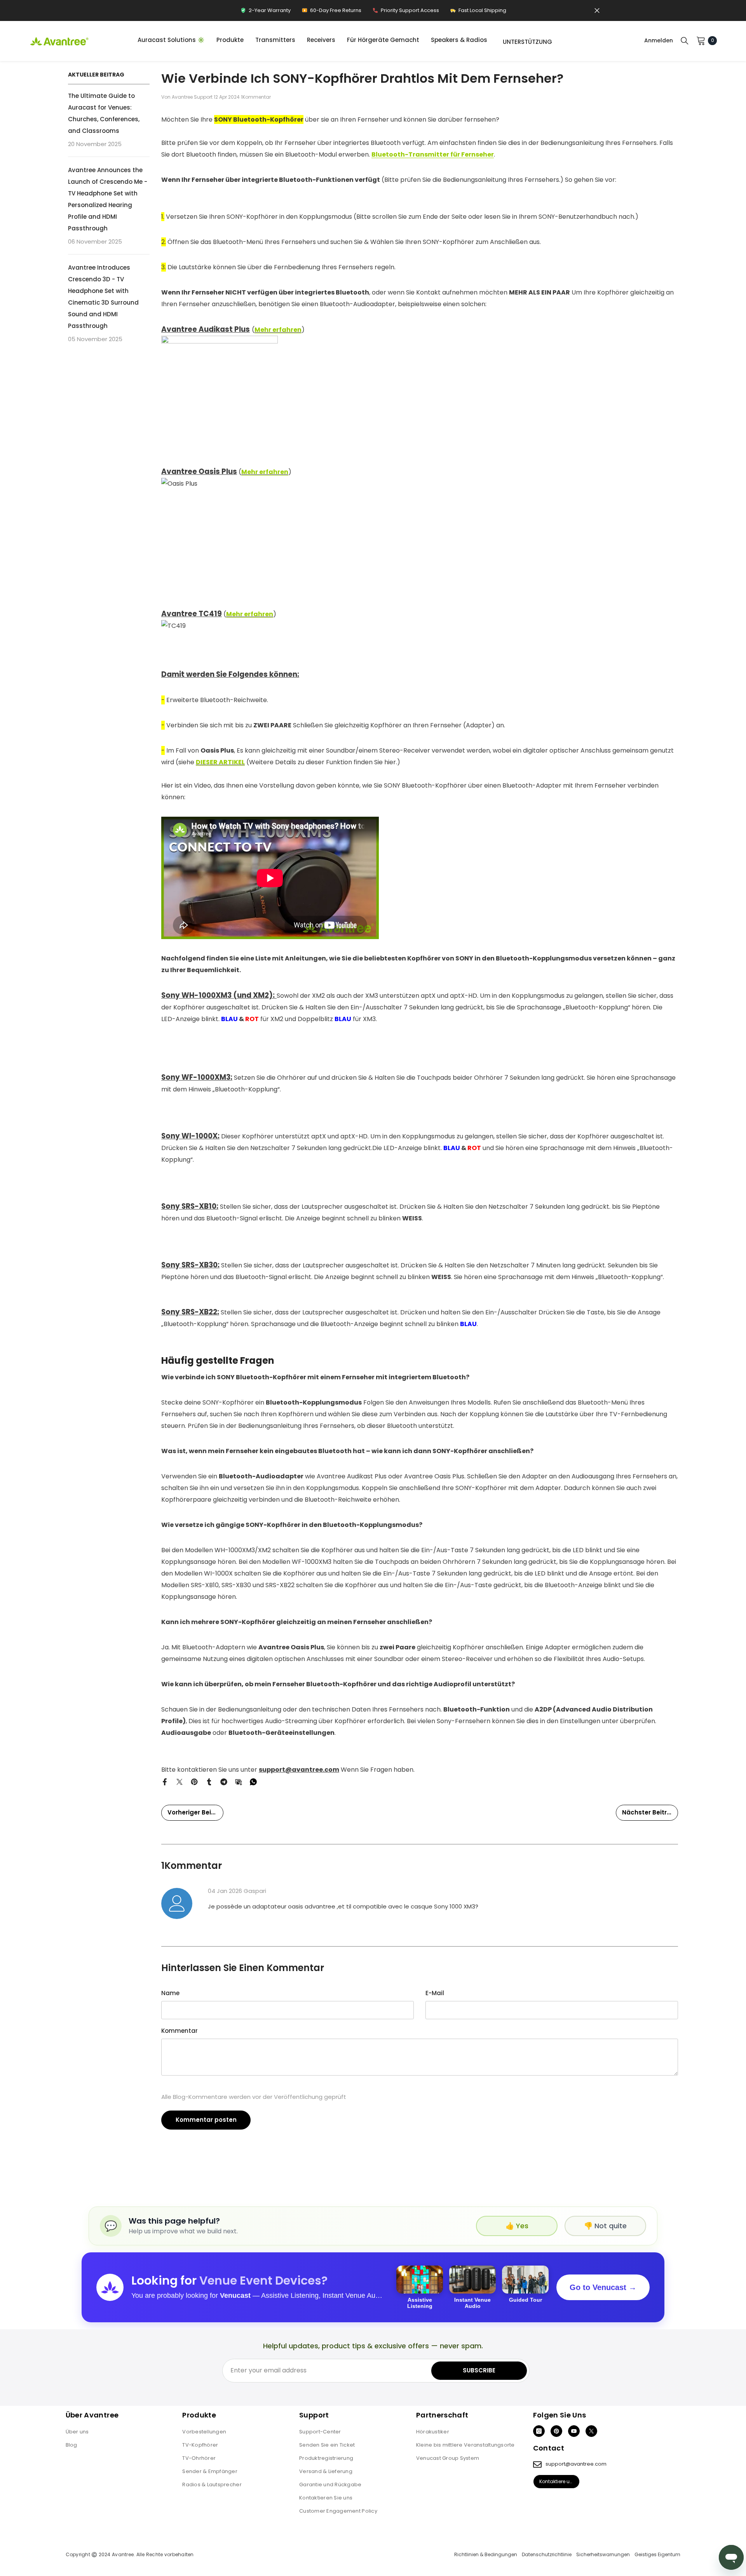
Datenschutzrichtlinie (547, 2555)
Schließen (597, 11)
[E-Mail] (239, 1781)
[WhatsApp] (253, 1781)
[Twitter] (180, 1781)
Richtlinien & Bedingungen (486, 2555)
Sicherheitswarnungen (603, 2555)
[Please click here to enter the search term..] (685, 40)
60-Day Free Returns (331, 12)
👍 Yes (517, 2226)
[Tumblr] (209, 1781)
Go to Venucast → (603, 2287)
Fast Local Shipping (478, 12)
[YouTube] (574, 2431)
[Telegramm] (224, 1781)
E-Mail (435, 1993)
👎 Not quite (605, 2226)
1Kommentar (256, 97)
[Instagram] (539, 2431)
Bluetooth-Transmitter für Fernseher (433, 154)
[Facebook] (165, 1781)
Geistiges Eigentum (657, 2555)
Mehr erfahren (265, 472)
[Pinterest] (194, 1781)
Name (170, 1993)
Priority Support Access (406, 12)
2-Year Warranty (265, 12)
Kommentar (180, 2031)
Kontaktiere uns (557, 2481)
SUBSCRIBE (479, 2370)
